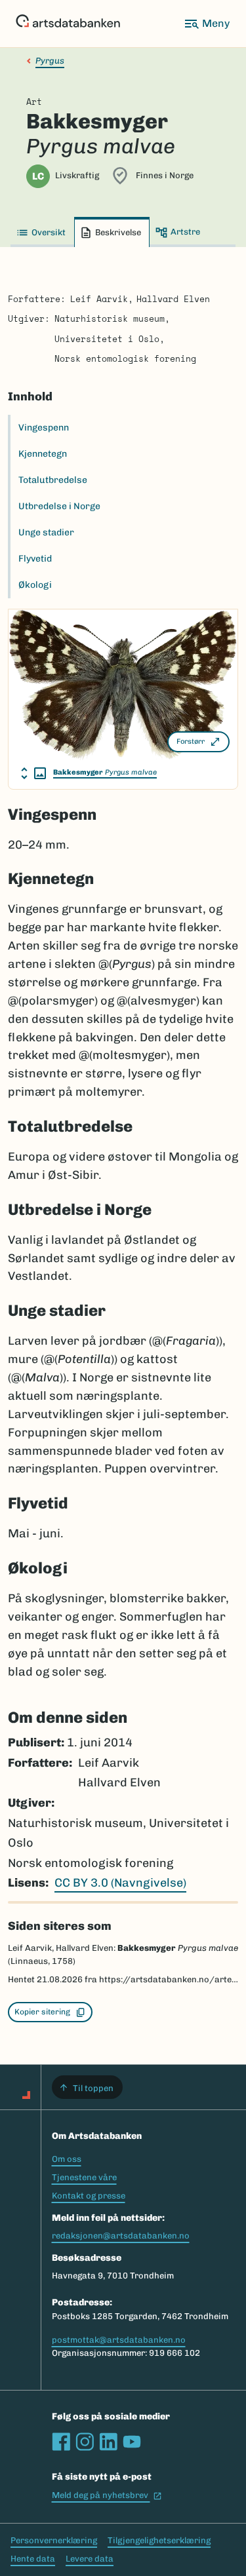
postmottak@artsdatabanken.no (119, 2340)
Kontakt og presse (89, 2196)
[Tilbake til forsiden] (68, 24)
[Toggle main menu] (207, 24)
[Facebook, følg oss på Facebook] (61, 2442)
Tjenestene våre (84, 2177)
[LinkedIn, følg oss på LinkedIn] (108, 2442)
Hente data (33, 2559)
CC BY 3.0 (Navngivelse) (120, 1883)
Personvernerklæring (54, 2540)
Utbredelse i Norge (59, 506)
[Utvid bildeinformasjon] (33, 773)
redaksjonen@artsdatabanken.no (121, 2236)
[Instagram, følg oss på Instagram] (85, 2442)
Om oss (67, 2159)
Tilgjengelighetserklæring (159, 2540)
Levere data (90, 2559)
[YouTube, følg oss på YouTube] (132, 2442)
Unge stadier (46, 532)
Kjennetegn (43, 454)
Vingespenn (44, 428)
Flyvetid (35, 559)
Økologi (35, 585)
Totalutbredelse (53, 480)
